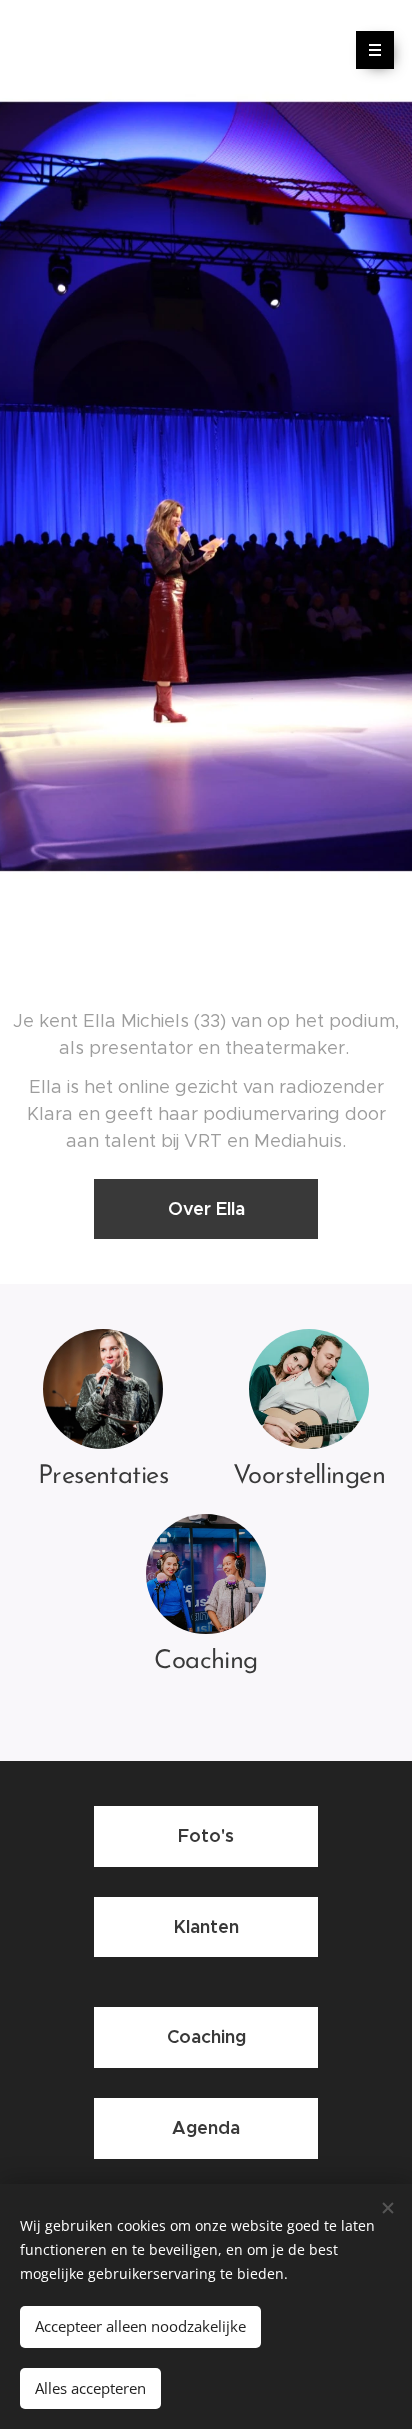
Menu (375, 50)
